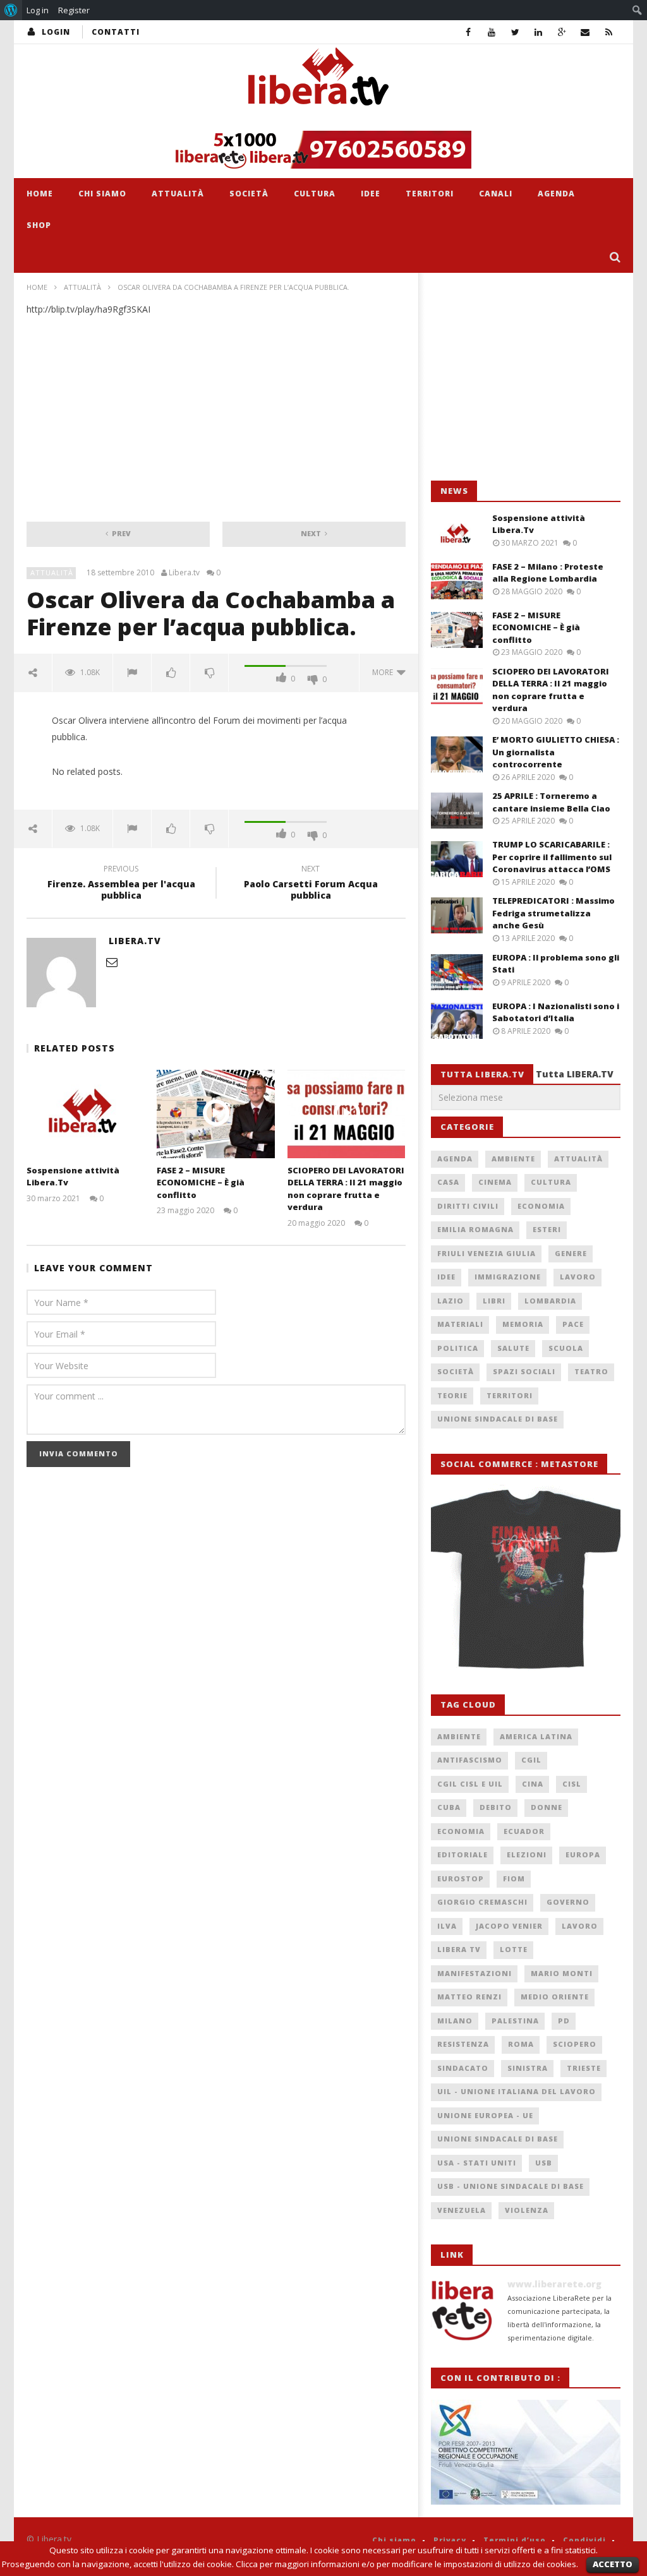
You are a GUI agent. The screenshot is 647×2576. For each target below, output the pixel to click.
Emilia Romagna (475, 1229)
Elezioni (527, 1854)
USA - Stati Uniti (477, 2163)
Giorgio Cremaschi (482, 1902)
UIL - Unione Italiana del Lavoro (517, 2091)
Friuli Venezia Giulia (487, 1253)
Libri (494, 1301)
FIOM (514, 1878)
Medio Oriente (555, 1997)
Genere (571, 1253)
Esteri (547, 1229)
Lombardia (550, 1301)
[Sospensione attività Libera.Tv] (86, 1114)
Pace (573, 1324)
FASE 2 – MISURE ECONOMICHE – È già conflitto (201, 1183)
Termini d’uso (515, 2540)
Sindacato (463, 2068)
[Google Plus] (562, 32)
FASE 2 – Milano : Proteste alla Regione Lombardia (548, 573)
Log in (38, 10)
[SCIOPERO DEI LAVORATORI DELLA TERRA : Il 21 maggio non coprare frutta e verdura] (347, 1114)
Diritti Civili (468, 1206)
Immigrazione (508, 1277)
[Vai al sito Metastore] (526, 1577)
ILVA (447, 1926)
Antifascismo (470, 1760)
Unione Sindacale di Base (498, 1419)
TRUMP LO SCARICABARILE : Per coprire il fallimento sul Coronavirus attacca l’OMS (552, 857)
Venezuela (462, 2210)
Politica (458, 1348)
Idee (371, 194)
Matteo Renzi (469, 1997)
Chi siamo (102, 194)
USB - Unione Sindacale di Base (511, 2186)
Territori (430, 194)
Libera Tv (459, 1949)
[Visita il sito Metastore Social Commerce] (323, 150)
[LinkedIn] (539, 32)
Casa (448, 1182)
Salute (513, 1348)
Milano (455, 2021)
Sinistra (528, 2068)
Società (249, 194)
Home (40, 194)
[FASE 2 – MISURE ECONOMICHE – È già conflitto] (216, 1114)
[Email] (585, 32)
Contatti (116, 32)
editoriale (463, 1854)
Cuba (449, 1807)
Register (74, 10)
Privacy (450, 2540)
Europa (583, 1854)
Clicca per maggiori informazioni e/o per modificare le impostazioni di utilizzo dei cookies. (407, 2564)
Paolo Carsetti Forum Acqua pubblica (311, 884)
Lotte (514, 1949)
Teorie (452, 1395)
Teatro (591, 1371)
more (384, 672)
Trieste (584, 2068)
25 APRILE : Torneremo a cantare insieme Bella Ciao (551, 802)
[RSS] (609, 32)
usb (544, 2163)
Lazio (450, 1301)
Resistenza (463, 2044)
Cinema (495, 1182)
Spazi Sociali (524, 1371)
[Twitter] (515, 32)
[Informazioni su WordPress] (11, 10)
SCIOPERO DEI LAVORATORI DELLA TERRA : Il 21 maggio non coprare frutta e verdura (346, 1189)
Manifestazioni (475, 1973)
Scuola (566, 1348)
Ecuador (524, 1831)
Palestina (515, 2021)
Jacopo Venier (509, 1926)
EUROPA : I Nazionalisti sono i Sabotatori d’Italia (556, 1012)
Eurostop (461, 1878)
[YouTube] (492, 32)
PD (564, 2021)
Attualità (178, 194)
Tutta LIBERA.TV (575, 1074)
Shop (39, 225)
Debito (496, 1807)
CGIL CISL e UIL (470, 1784)
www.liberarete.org (554, 2284)
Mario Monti (562, 1973)
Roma (521, 2044)
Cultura (315, 194)
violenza (527, 2210)
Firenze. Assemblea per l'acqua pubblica (121, 884)
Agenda (556, 194)
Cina (533, 1784)
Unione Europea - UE (485, 2115)
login (56, 32)
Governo (568, 1902)
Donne (547, 1807)
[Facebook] (469, 32)
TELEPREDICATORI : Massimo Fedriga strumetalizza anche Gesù (553, 913)
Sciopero (575, 2044)
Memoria (523, 1324)
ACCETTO (613, 2564)
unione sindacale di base (498, 2139)
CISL (572, 1784)
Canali (496, 194)
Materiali (460, 1324)
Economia (541, 1206)
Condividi (584, 2540)
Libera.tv (184, 573)
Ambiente (513, 1159)
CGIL (531, 1760)
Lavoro (578, 1277)
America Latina (536, 1736)
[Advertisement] (526, 377)
